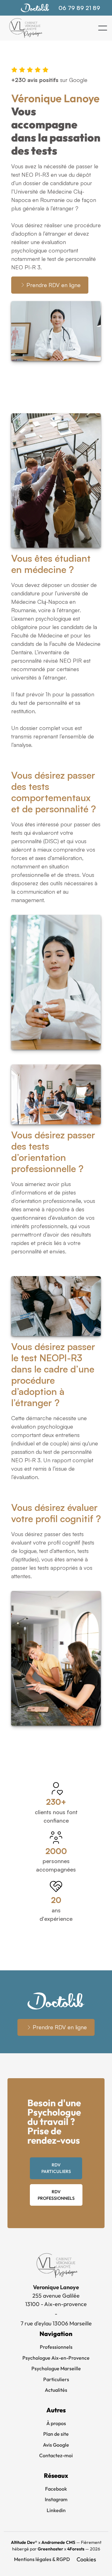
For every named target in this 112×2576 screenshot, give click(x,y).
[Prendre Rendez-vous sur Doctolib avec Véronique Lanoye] (35, 8)
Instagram (56, 2499)
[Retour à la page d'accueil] (25, 28)
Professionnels (56, 2347)
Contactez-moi (56, 2455)
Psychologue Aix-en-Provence (56, 2358)
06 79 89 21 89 (79, 8)
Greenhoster (50, 2549)
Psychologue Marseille (56, 2368)
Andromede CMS (58, 2542)
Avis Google (56, 2445)
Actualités (56, 2390)
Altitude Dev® (24, 2542)
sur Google (49, 80)
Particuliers (56, 2379)
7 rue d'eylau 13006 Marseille (56, 2323)
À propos (56, 2423)
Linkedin (56, 2510)
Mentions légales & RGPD (42, 2559)
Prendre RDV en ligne (54, 285)
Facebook (56, 2489)
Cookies (86, 2559)
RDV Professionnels (56, 2195)
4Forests (76, 2549)
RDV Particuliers (56, 2168)
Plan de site (56, 2434)
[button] (103, 28)
